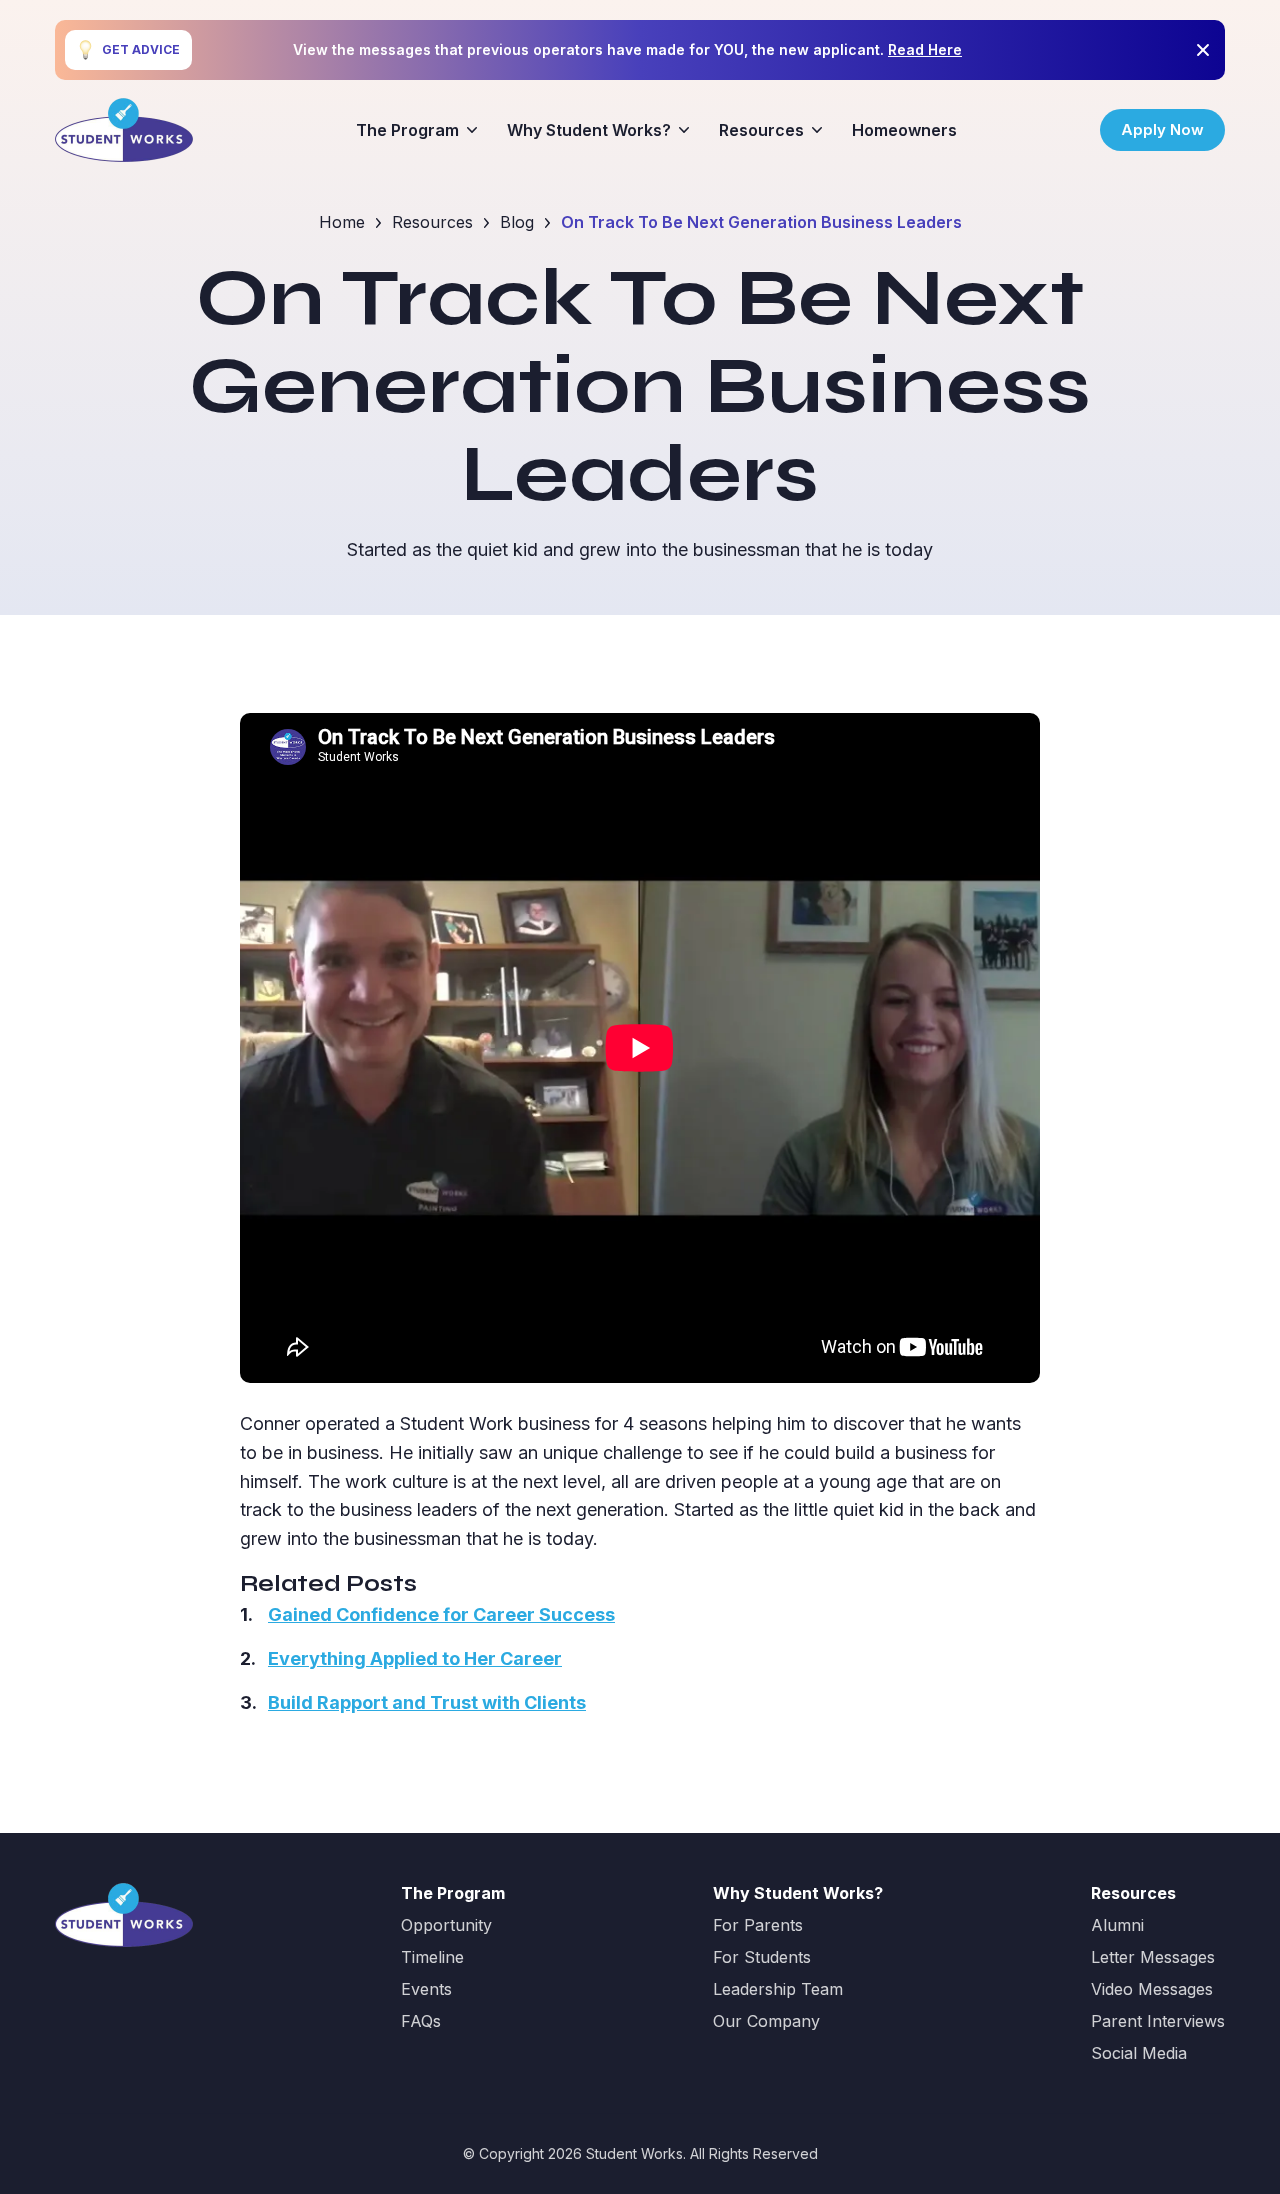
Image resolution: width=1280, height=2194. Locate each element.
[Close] (1203, 50)
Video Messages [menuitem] (1152, 1989)
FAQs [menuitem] (421, 2021)
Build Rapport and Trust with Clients (427, 1702)
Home (342, 222)
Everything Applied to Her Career (415, 1658)
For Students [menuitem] (762, 1957)
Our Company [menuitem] (766, 2021)
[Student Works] (124, 130)
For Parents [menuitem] (758, 1925)
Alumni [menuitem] (1117, 1925)
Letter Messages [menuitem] (1153, 1957)
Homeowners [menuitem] (904, 130)
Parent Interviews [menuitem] (1158, 2021)
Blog (517, 222)
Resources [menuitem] (761, 130)
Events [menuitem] (426, 1989)
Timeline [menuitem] (432, 1957)
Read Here (925, 49)
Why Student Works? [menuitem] (589, 130)
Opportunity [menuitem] (446, 1925)
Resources (432, 222)
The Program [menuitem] (407, 130)
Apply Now (1162, 129)
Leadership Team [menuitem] (778, 1989)
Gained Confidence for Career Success (441, 1614)
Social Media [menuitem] (1139, 2053)
